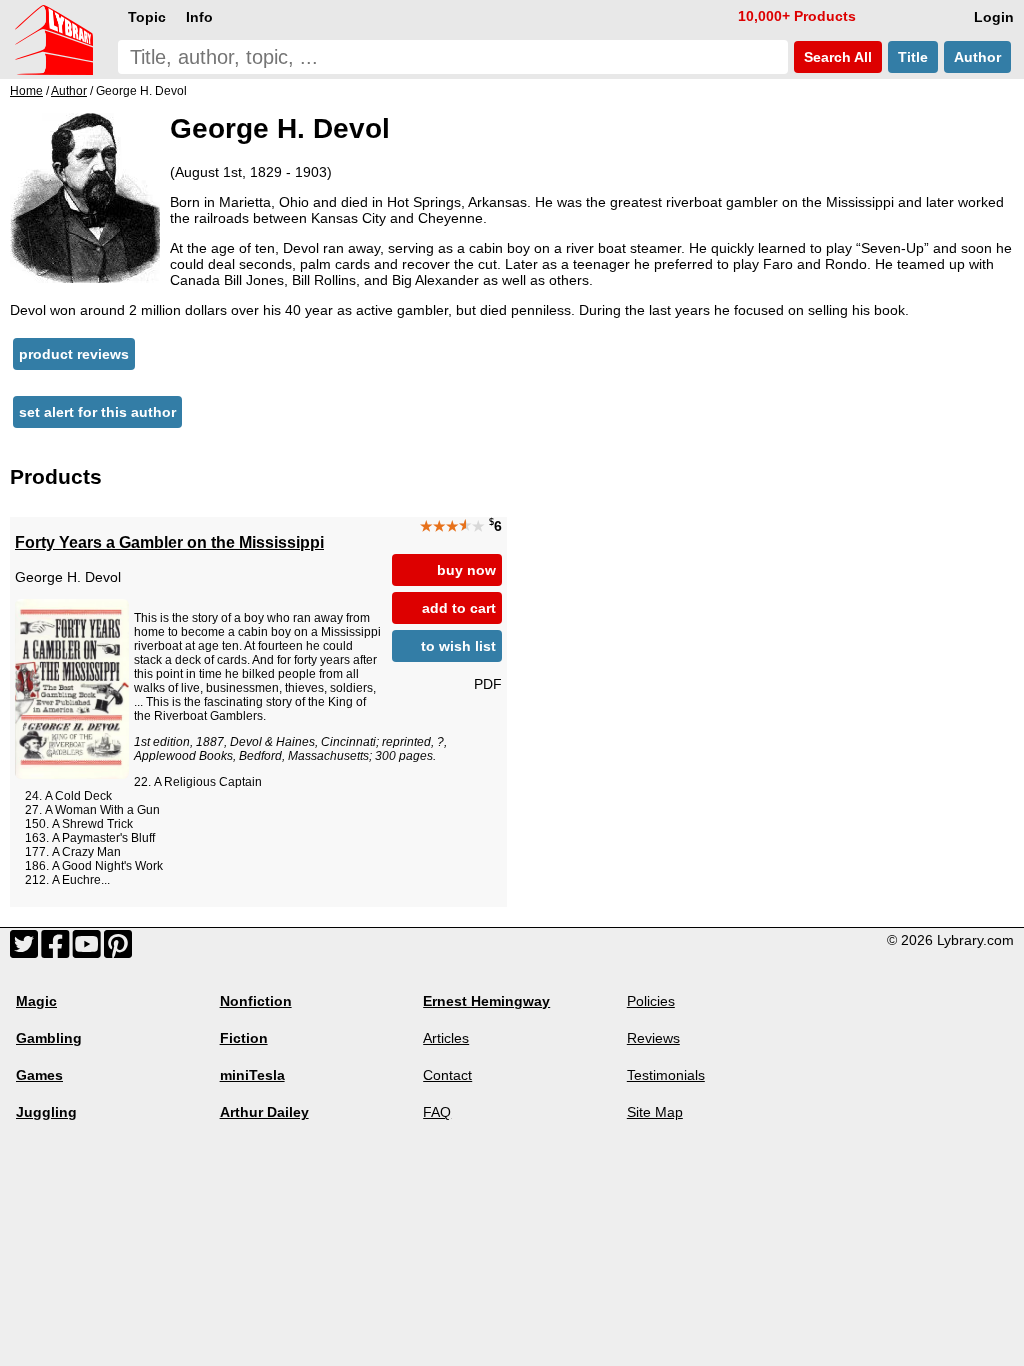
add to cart (459, 608)
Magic (36, 1001)
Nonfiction (256, 1001)
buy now (466, 570)
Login (994, 17)
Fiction (244, 1038)
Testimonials (666, 1075)
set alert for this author (97, 412)
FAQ (437, 1112)
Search (836, 57)
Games (39, 1075)
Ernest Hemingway (486, 1001)
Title (913, 57)
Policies (651, 1001)
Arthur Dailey (264, 1112)
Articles (446, 1038)
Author (977, 57)
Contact (447, 1075)
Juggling (46, 1112)
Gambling (49, 1038)
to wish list (458, 646)
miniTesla (252, 1075)
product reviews (74, 354)
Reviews (653, 1038)
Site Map (655, 1112)
